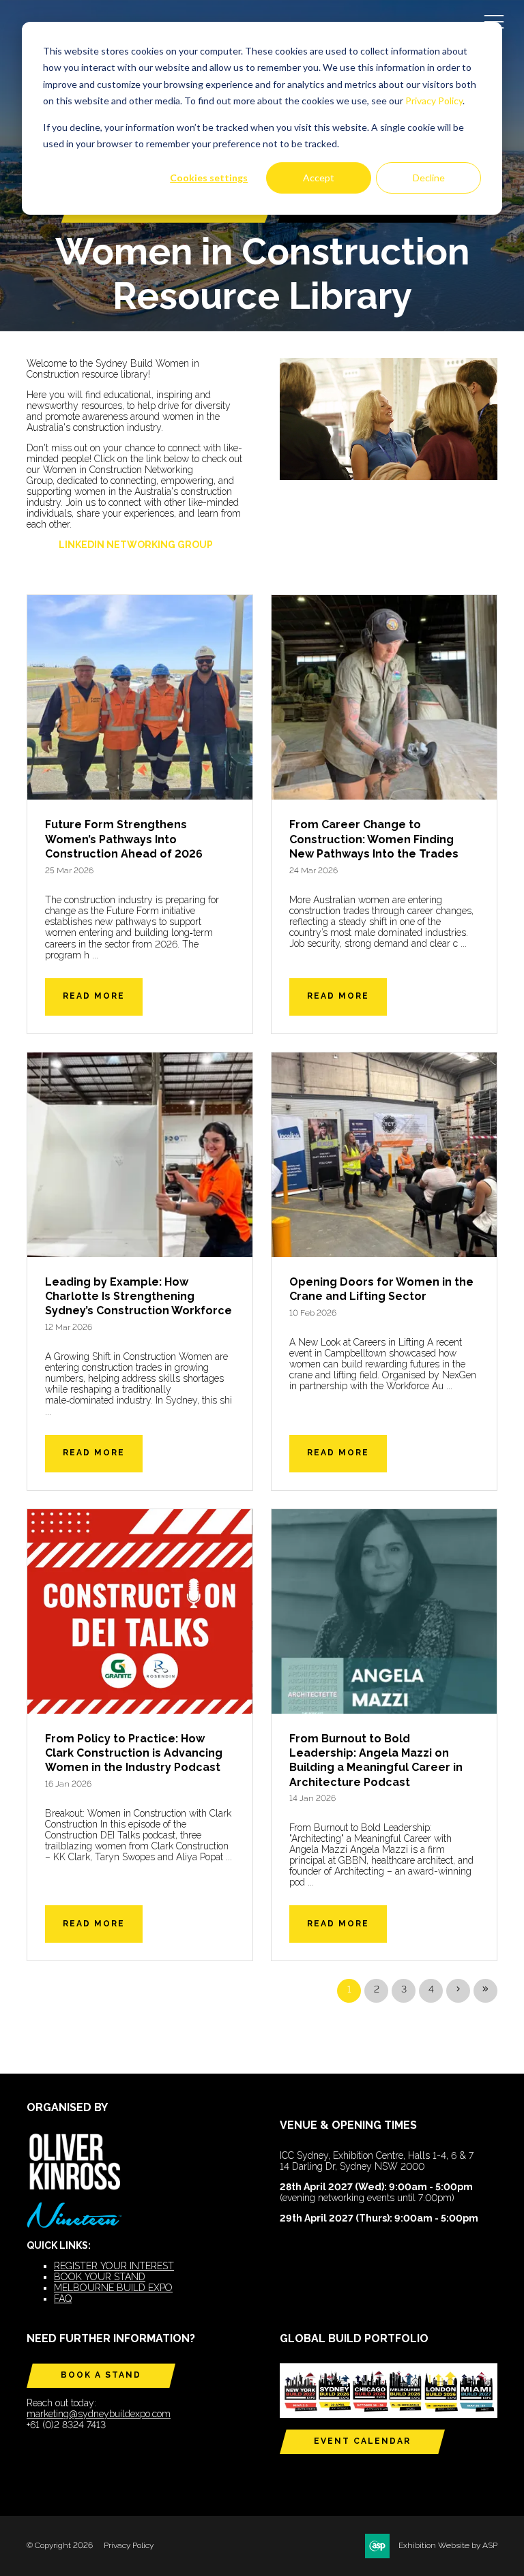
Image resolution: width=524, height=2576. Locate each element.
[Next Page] (458, 1991)
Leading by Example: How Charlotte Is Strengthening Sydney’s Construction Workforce (139, 1297)
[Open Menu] (494, 21)
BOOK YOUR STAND (100, 2277)
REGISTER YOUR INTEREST (114, 2266)
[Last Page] (485, 1991)
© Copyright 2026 (60, 2545)
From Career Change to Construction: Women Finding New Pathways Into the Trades (374, 839)
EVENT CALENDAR (362, 2441)
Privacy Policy (434, 101)
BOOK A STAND (101, 2375)
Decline (429, 178)
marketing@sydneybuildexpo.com (99, 2414)
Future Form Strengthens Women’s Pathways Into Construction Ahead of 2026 (124, 839)
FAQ (63, 2299)
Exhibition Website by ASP (448, 2545)
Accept (319, 178)
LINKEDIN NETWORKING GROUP (136, 545)
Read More (94, 996)
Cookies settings (209, 178)
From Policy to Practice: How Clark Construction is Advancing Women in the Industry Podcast (134, 1753)
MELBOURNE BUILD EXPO (113, 2288)
